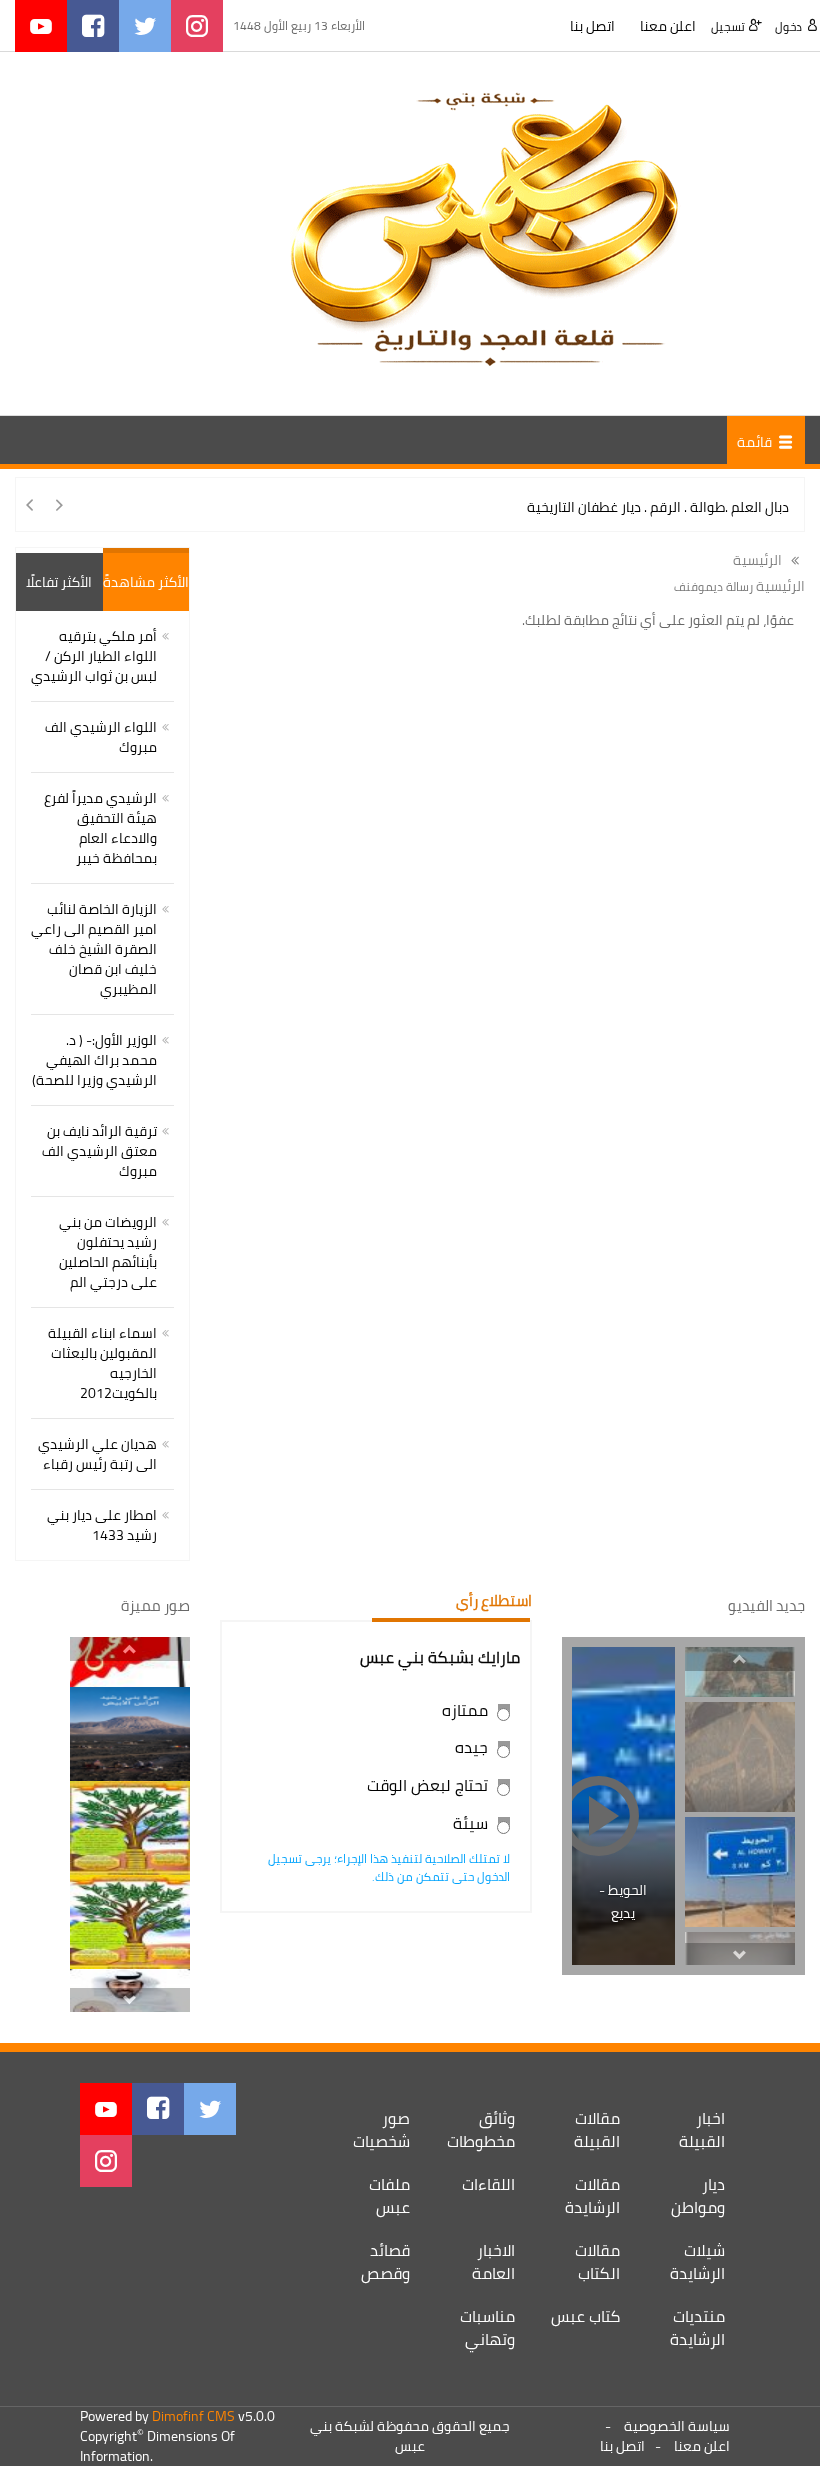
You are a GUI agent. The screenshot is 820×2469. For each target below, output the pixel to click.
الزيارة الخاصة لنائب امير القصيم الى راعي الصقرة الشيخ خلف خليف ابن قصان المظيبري (94, 949)
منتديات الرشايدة (697, 2327)
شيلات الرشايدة (697, 2261)
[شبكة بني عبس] (483, 232)
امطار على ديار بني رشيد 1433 (102, 1525)
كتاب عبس (585, 2316)
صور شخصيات (381, 2129)
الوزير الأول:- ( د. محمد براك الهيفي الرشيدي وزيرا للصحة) (94, 1060)
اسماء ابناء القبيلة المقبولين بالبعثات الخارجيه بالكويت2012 (102, 1363)
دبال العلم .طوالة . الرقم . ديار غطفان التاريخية (658, 507)
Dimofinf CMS (193, 2416)
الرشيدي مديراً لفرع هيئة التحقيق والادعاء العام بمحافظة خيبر (100, 828)
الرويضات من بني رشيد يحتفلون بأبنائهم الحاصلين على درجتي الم (108, 1252)
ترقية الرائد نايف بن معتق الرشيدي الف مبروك (99, 1151)
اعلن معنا (668, 26)
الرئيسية (759, 560)
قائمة (756, 442)
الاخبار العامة (493, 2261)
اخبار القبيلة (702, 2129)
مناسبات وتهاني (487, 2327)
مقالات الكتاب (597, 2261)
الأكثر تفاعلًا (59, 582)
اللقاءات (488, 2184)
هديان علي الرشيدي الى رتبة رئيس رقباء (97, 1454)
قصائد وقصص (385, 2261)
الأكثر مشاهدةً (146, 582)
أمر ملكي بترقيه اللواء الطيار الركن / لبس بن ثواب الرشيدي (94, 656)
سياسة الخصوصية (677, 2426)
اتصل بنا (592, 26)
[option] (740, 1757)
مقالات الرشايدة (592, 2195)
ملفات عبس (389, 2195)
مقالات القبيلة (597, 2129)
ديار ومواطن (698, 2195)
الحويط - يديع (623, 1901)
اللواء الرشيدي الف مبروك (101, 737)
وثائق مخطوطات (481, 2129)
